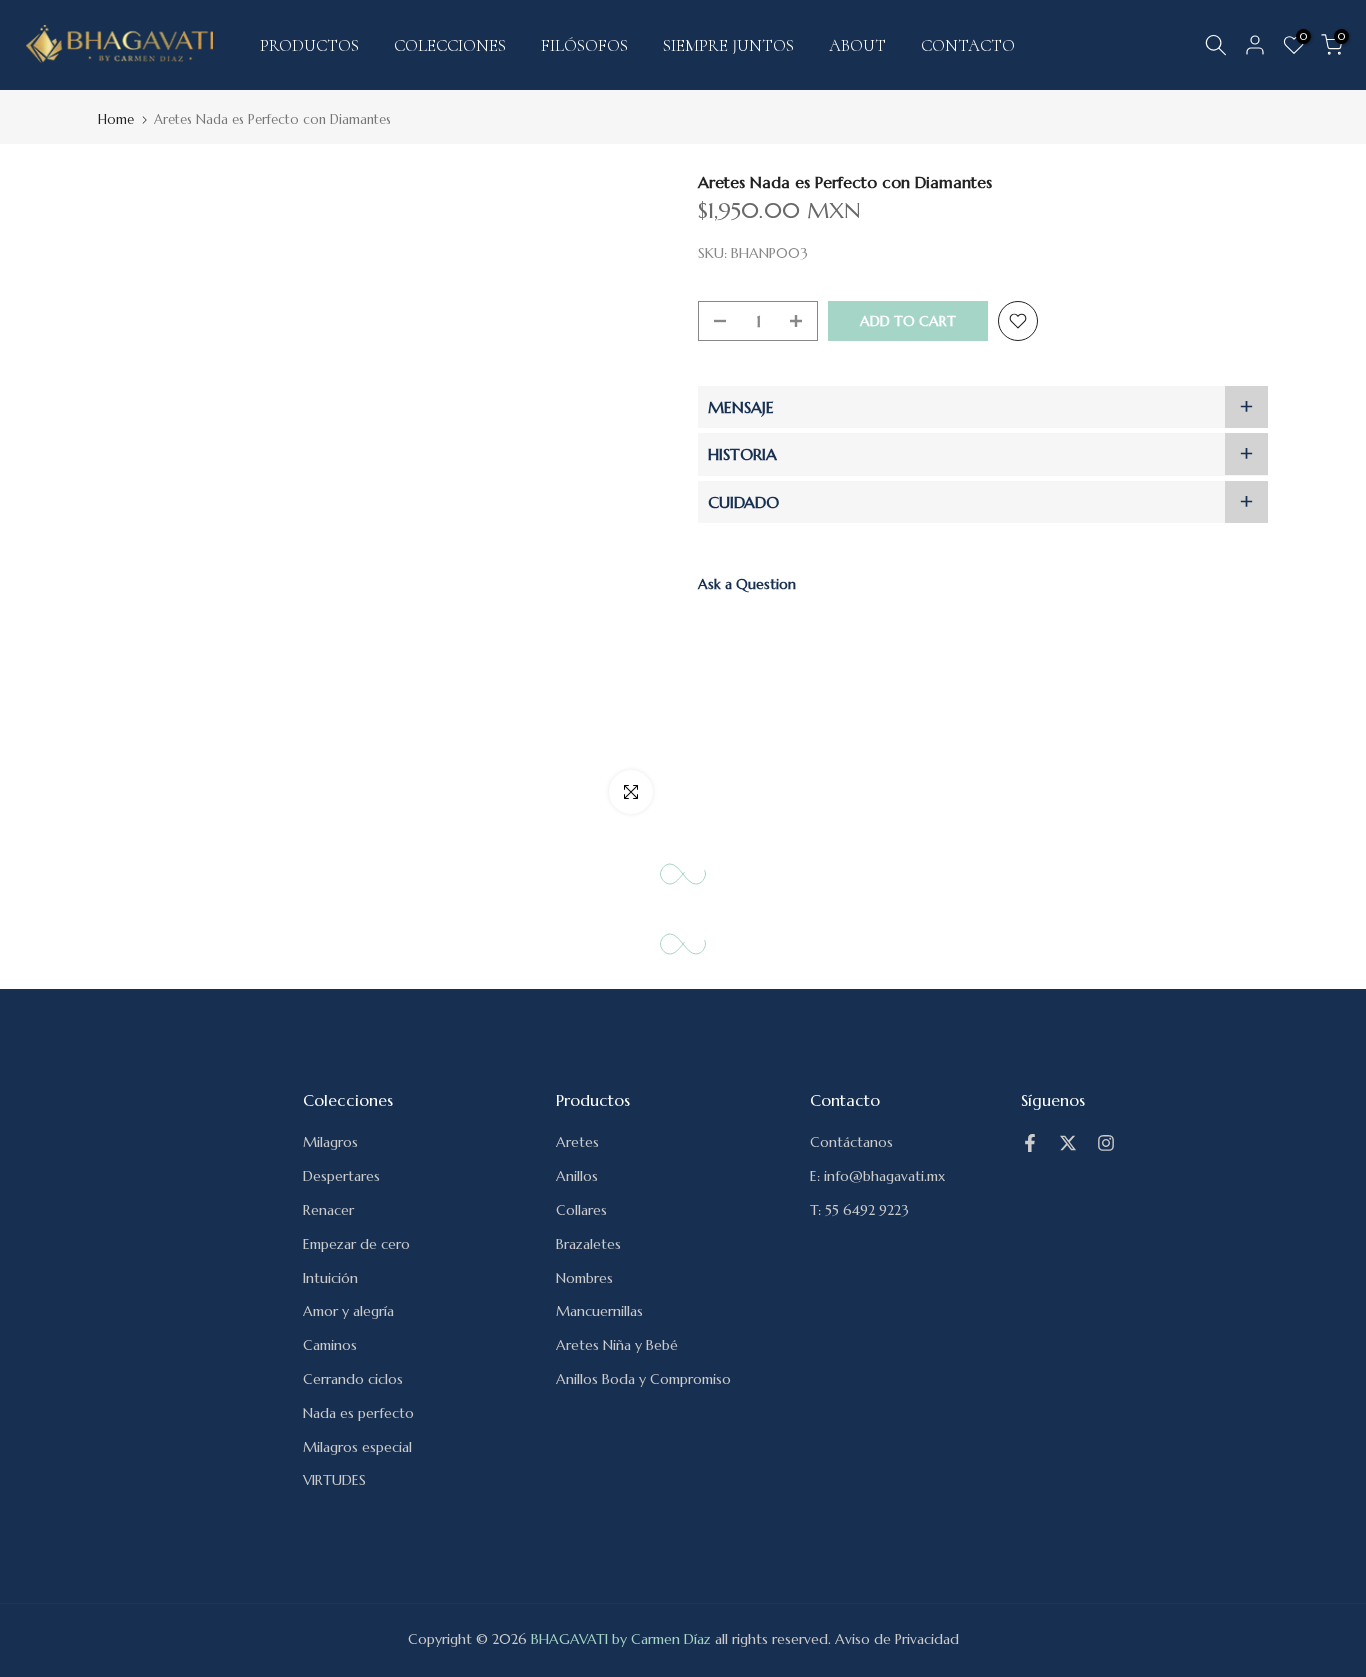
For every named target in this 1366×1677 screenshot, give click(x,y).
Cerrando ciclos (353, 1379)
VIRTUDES (334, 1480)
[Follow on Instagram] (1106, 1143)
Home (116, 119)
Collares (581, 1210)
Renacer (328, 1210)
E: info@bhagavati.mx (877, 1176)
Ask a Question (747, 584)
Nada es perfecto (358, 1413)
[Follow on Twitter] (1068, 1143)
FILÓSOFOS (584, 45)
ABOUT (857, 45)
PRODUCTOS (309, 45)
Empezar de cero (356, 1244)
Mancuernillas (599, 1311)
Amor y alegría (348, 1311)
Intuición (330, 1278)
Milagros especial (357, 1447)
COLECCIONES (450, 45)
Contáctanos (851, 1142)
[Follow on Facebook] (1030, 1143)
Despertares (341, 1176)
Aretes (577, 1142)
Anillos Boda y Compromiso (643, 1379)
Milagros (330, 1142)
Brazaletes (588, 1244)
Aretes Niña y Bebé (617, 1345)
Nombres (584, 1278)
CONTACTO (968, 45)
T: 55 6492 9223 (859, 1210)
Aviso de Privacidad (897, 1639)
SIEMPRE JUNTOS (728, 45)
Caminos (330, 1345)
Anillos (577, 1176)
